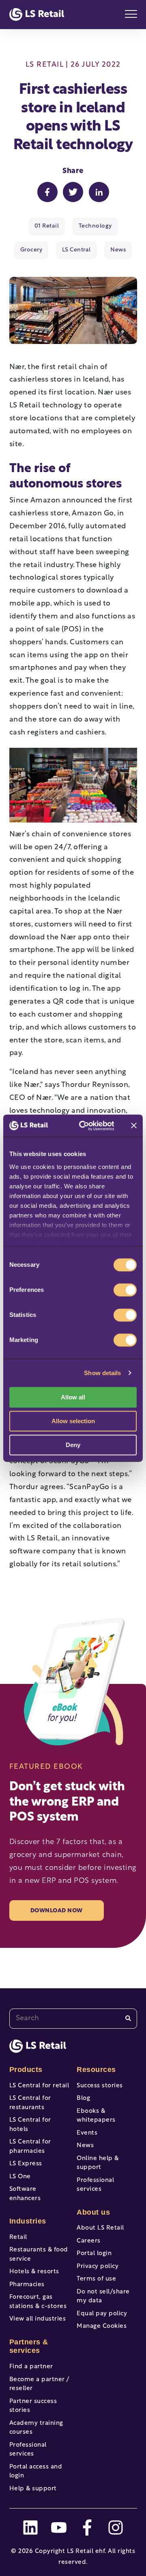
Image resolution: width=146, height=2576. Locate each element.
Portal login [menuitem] (94, 2254)
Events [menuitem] (87, 2133)
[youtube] (59, 2527)
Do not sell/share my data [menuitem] (103, 2297)
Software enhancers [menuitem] (25, 2194)
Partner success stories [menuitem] (33, 2406)
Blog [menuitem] (83, 2098)
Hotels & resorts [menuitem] (34, 2272)
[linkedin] (30, 2527)
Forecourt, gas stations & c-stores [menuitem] (38, 2302)
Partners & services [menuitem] (29, 2346)
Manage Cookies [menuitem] (102, 2326)
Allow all (73, 1397)
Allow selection (73, 1421)
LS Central (76, 250)
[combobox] (73, 2019)
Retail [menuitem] (18, 2237)
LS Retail (45, 65)
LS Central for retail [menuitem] (39, 2086)
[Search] (128, 2018)
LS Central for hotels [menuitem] (30, 2125)
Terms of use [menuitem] (96, 2279)
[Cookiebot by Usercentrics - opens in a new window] (84, 1126)
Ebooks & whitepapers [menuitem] (96, 2116)
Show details (102, 1373)
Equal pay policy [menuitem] (102, 2314)
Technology (95, 226)
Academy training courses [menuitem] (36, 2428)
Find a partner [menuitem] (31, 2367)
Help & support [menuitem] (33, 2489)
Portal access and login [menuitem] (36, 2472)
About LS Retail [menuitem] (100, 2228)
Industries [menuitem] (28, 2221)
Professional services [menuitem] (28, 2450)
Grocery (31, 250)
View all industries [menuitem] (38, 2319)
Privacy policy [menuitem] (98, 2267)
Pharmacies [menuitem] (27, 2285)
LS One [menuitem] (20, 2177)
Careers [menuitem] (89, 2241)
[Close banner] (134, 1126)
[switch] (125, 1290)
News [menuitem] (85, 2146)
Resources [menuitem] (96, 2070)
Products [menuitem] (26, 2070)
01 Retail (47, 226)
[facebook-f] (87, 2527)
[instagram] (116, 2527)
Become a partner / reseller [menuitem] (39, 2384)
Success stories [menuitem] (100, 2086)
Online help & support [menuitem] (98, 2163)
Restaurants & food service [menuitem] (39, 2255)
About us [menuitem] (93, 2212)
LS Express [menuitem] (26, 2164)
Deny (73, 1445)
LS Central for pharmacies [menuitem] (30, 2147)
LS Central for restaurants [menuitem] (30, 2103)
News (118, 250)
